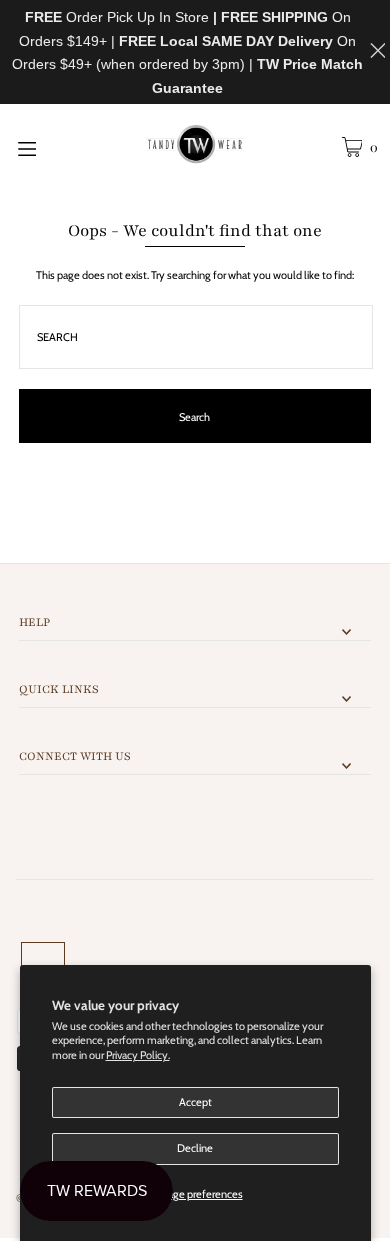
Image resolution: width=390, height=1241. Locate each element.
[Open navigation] (52, 147)
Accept (195, 1102)
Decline (195, 1148)
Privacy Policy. (138, 1055)
